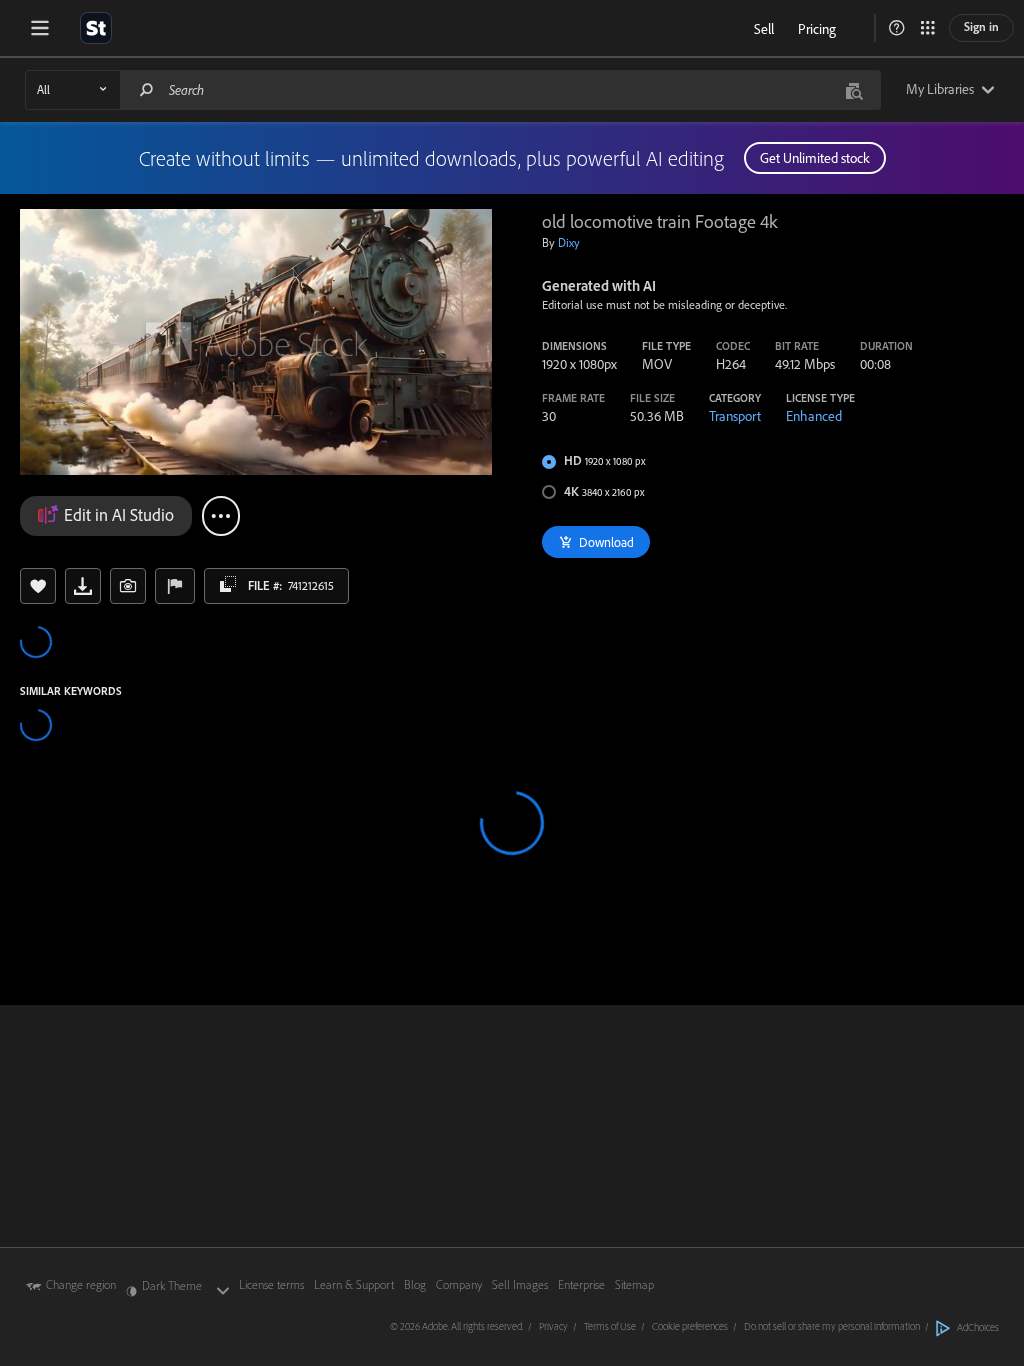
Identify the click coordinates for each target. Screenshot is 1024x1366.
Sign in (981, 26)
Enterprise (581, 1284)
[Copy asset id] (228, 584)
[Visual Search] (854, 89)
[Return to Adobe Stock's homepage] (96, 28)
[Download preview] (83, 586)
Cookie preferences (690, 1326)
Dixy (569, 242)
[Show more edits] (221, 516)
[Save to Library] (38, 586)
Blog (415, 1284)
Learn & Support (354, 1284)
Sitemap (634, 1284)
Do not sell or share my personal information (832, 1326)
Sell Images (520, 1284)
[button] (897, 28)
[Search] (147, 89)
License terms (271, 1284)
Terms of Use (610, 1326)
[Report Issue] (175, 586)
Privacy (553, 1326)
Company (459, 1284)
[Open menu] (40, 28)
